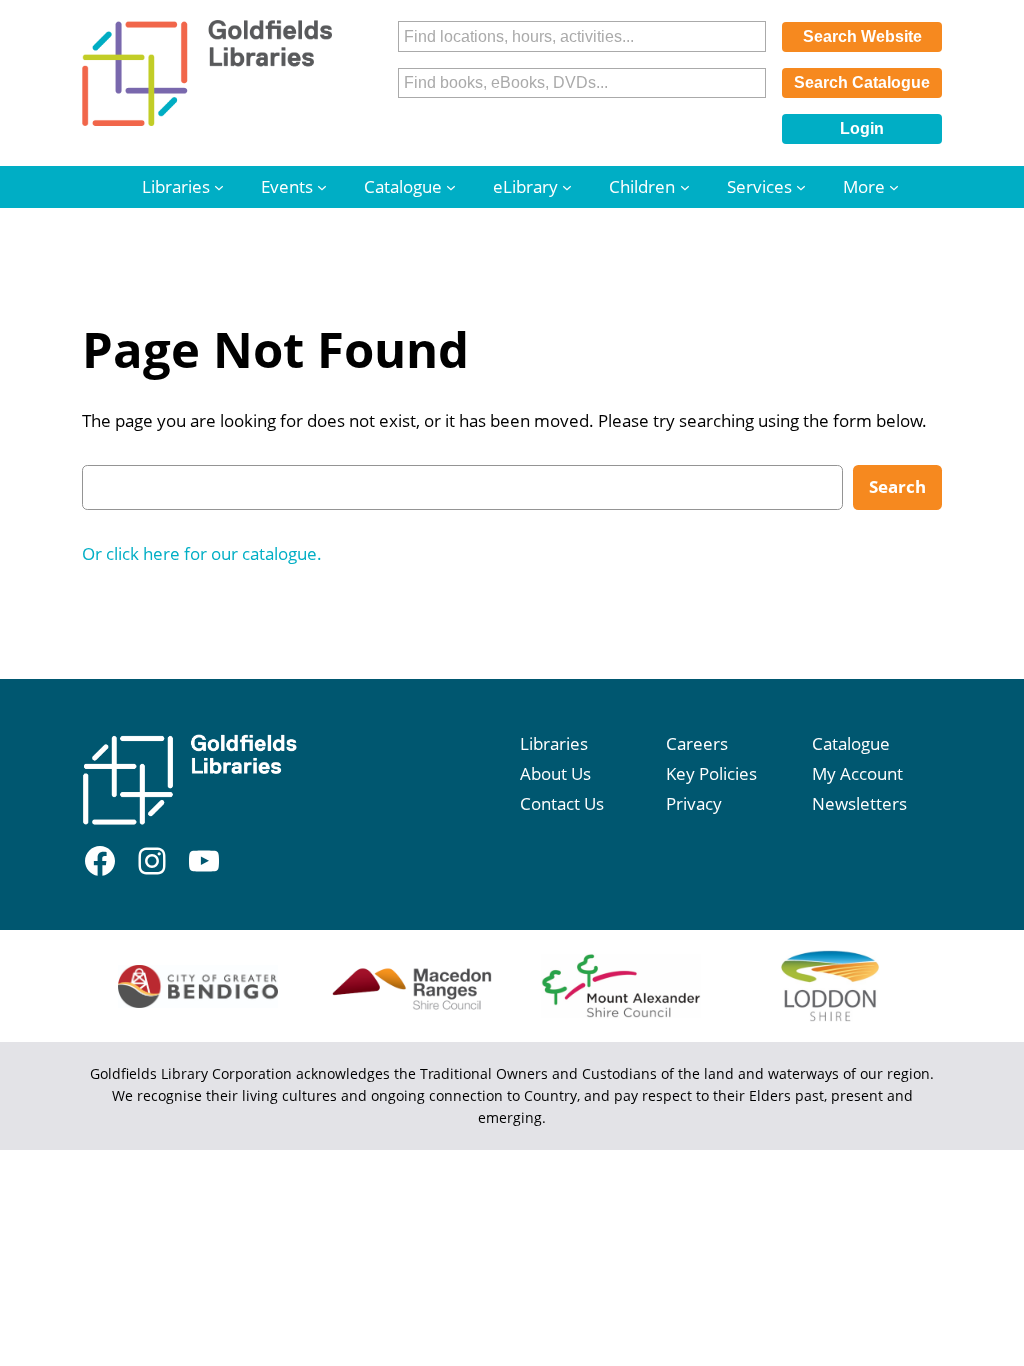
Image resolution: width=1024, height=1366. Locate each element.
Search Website (862, 36)
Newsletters (859, 803)
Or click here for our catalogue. (202, 553)
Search (897, 486)
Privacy (694, 803)
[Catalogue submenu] (451, 187)
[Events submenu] (322, 187)
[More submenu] (894, 187)
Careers (697, 743)
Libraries (554, 743)
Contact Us (562, 803)
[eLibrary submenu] (567, 187)
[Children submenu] (685, 187)
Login (862, 128)
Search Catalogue (862, 82)
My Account (857, 773)
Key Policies (711, 773)
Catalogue (851, 743)
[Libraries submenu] (219, 187)
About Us (555, 773)
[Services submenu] (801, 187)
